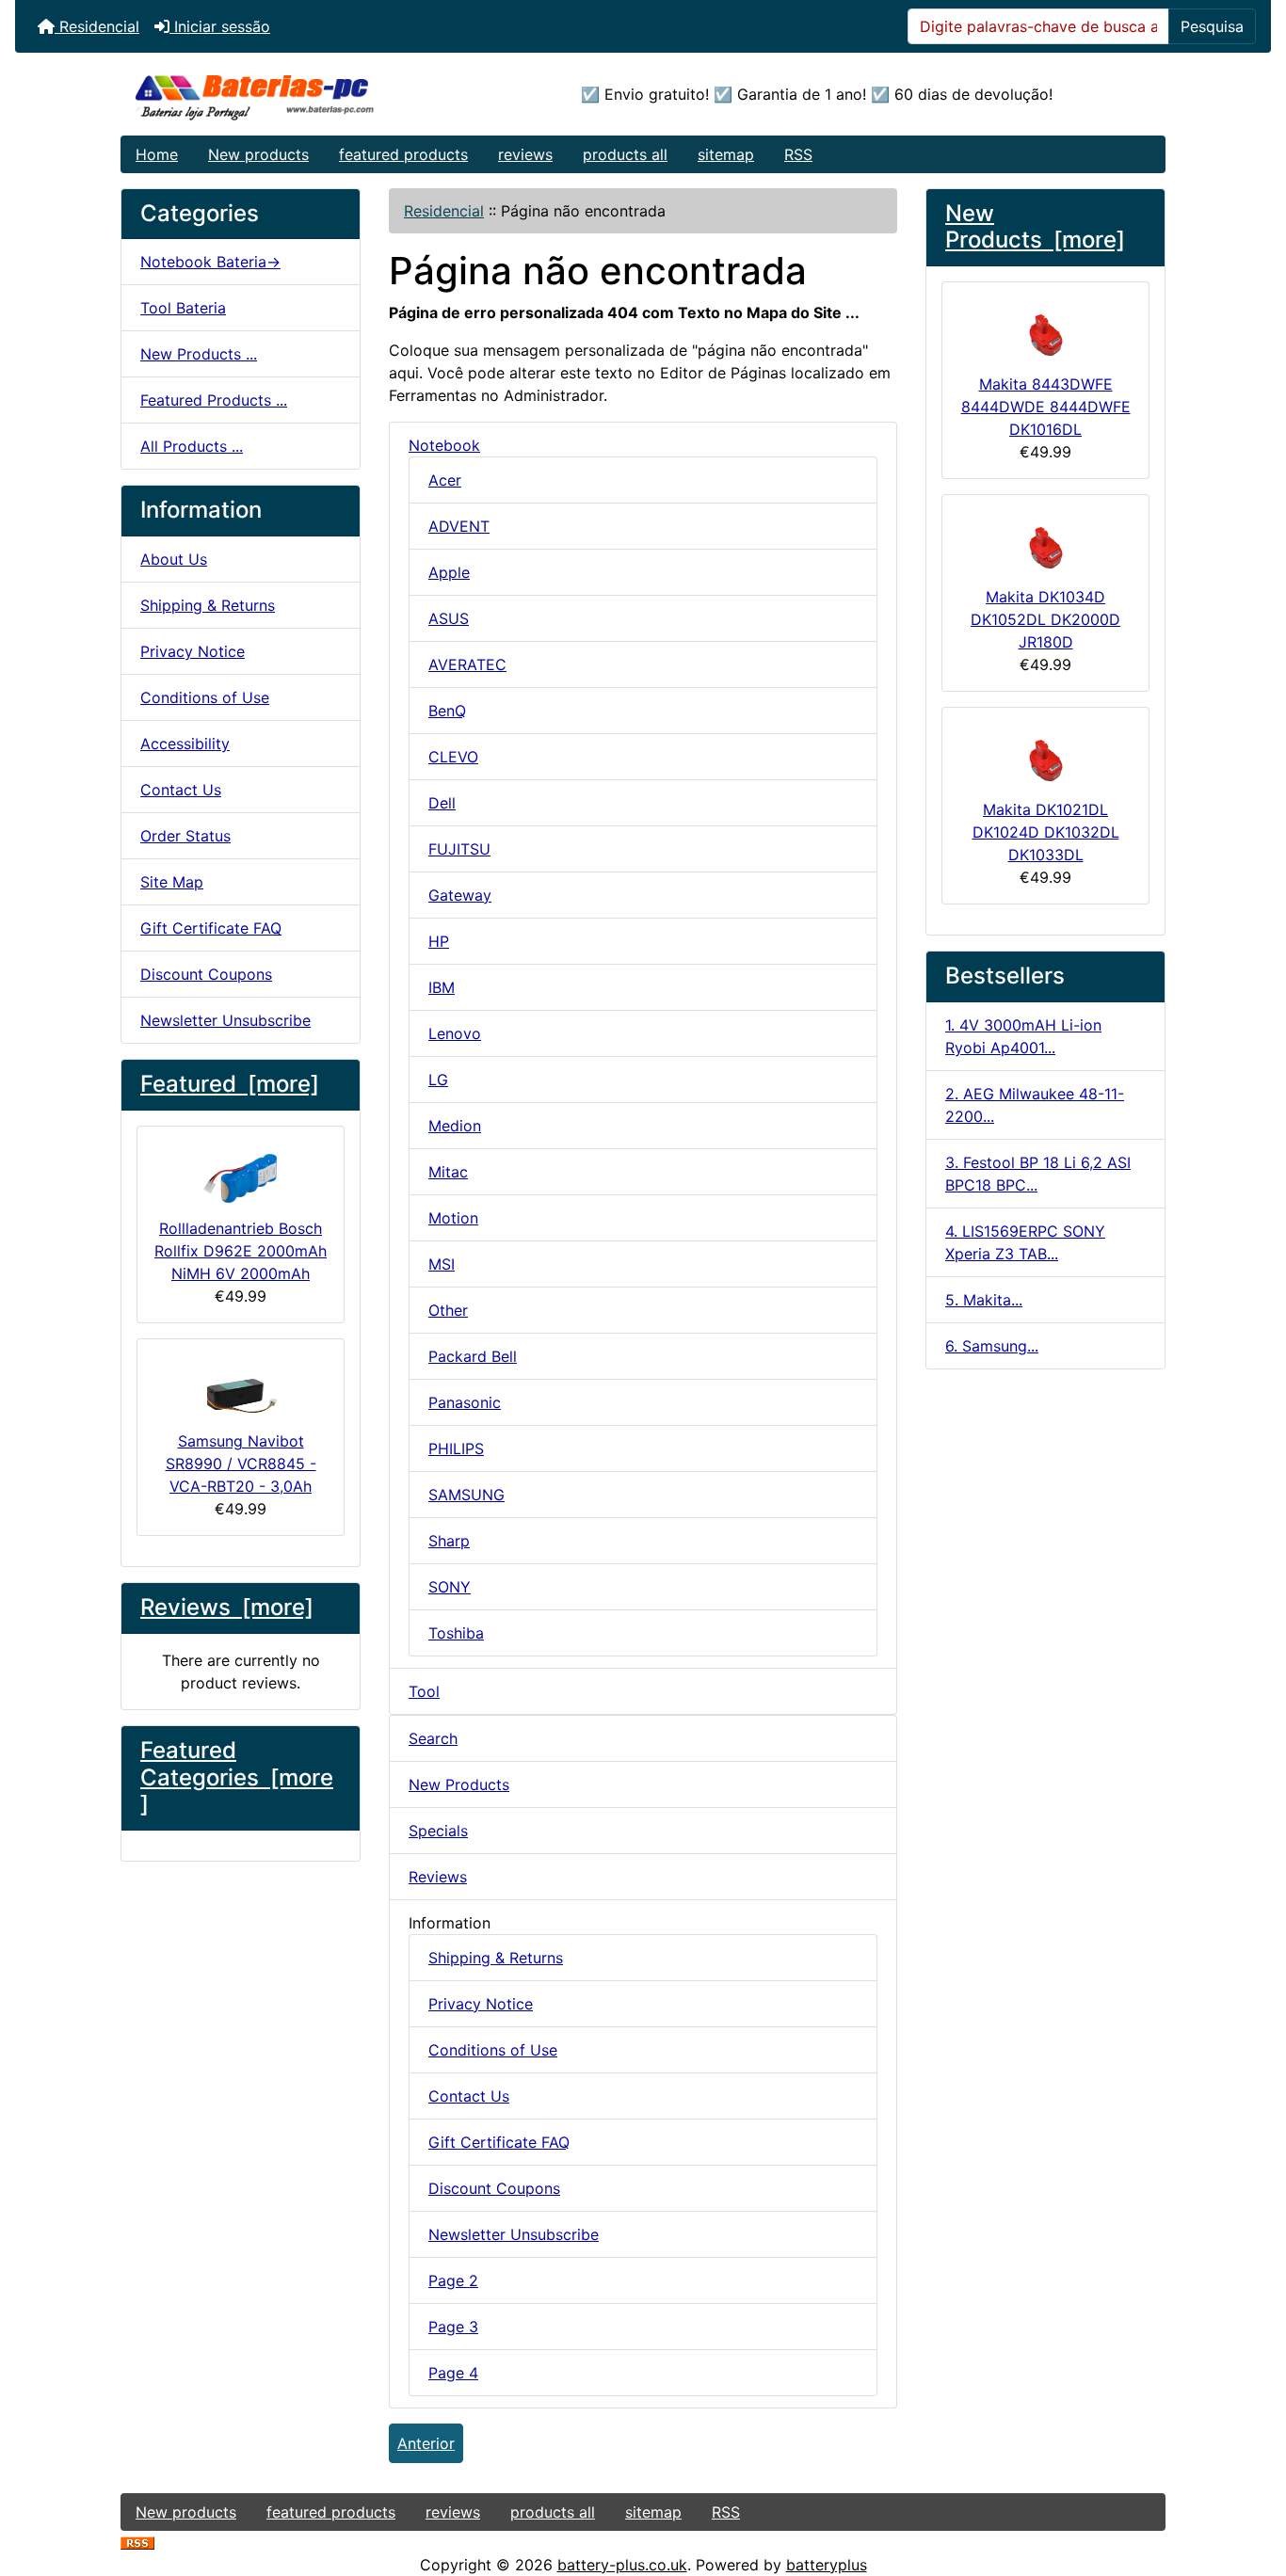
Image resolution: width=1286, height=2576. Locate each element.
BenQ (447, 711)
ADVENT (459, 526)
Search (433, 1738)
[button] (1251, 2483)
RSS (798, 154)
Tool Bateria (183, 308)
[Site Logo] (295, 94)
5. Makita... (984, 1300)
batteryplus (827, 2565)
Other (448, 1310)
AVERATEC (467, 664)
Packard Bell (473, 1356)
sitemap (726, 154)
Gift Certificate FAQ (211, 928)
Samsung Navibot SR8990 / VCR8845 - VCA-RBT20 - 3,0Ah (241, 1464)
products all (625, 154)
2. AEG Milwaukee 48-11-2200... (1035, 1105)
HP (439, 941)
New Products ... (199, 354)
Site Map (172, 882)
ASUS (449, 618)
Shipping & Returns (208, 605)
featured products (403, 154)
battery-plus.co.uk (622, 2565)
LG (438, 1080)
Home (157, 154)
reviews (525, 154)
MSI (442, 1264)
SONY (450, 1587)
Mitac (448, 1172)
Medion (455, 1126)
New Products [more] (1035, 227)
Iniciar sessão (220, 26)
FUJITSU (459, 849)
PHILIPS (456, 1448)
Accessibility (185, 744)
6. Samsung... (992, 1346)
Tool (424, 1691)
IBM (442, 987)
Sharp (449, 1541)
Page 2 (453, 2280)
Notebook (444, 445)
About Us (174, 559)
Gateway (460, 895)
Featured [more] (230, 1084)
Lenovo (455, 1033)
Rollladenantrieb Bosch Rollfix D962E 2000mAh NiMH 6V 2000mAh (241, 1251)
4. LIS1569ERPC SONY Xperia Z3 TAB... (1025, 1242)
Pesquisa (1212, 26)
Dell (442, 803)
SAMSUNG (466, 1495)
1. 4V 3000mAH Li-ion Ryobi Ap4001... (1023, 1036)
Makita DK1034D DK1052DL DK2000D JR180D (1045, 619)
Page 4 (453, 2373)
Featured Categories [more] (237, 1777)
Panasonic (465, 1402)
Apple (449, 572)
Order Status (185, 836)
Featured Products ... (214, 400)
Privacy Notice (193, 651)
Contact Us (181, 790)
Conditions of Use (205, 697)
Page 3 (453, 2327)
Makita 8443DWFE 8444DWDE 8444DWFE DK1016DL (1046, 407)
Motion (453, 1218)
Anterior (426, 2443)
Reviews (438, 1877)
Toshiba (456, 1633)
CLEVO (453, 757)
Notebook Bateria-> (210, 262)
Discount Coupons (206, 974)
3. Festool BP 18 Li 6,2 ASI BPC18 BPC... (1038, 1174)
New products (258, 154)
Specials (438, 1831)
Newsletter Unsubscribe (225, 1020)
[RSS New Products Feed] (137, 2542)
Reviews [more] (227, 1607)
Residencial (97, 26)
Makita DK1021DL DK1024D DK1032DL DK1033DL (1046, 832)
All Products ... (192, 446)
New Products (459, 1784)
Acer (445, 480)
